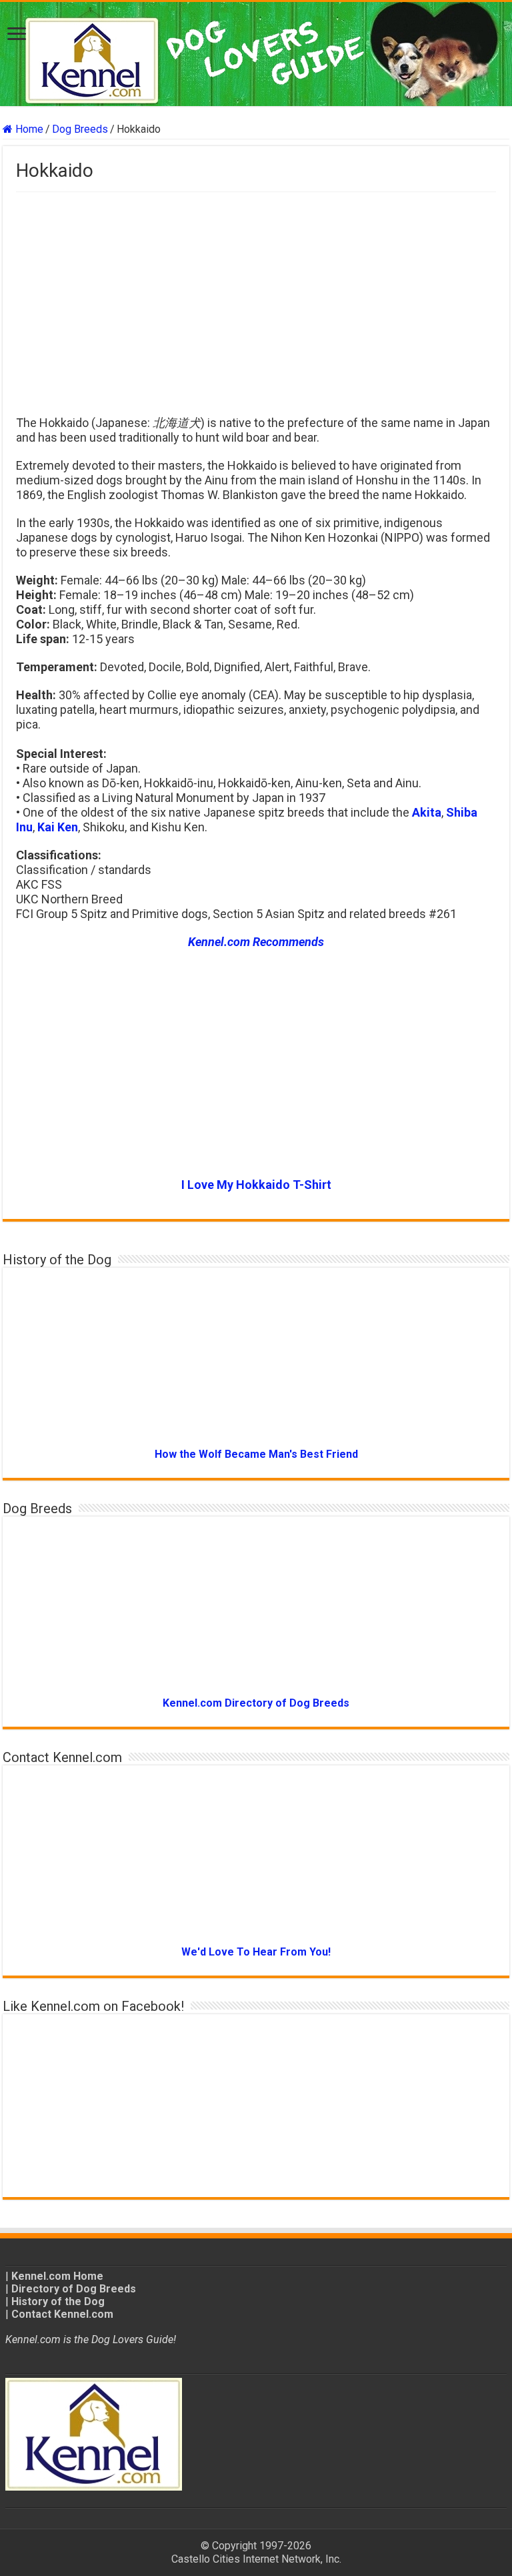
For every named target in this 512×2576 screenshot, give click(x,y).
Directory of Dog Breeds (74, 2289)
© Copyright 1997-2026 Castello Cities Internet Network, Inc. (256, 2552)
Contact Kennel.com (62, 2314)
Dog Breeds (80, 129)
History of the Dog (58, 2301)
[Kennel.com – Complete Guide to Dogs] (256, 54)
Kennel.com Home (57, 2276)
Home (28, 129)
